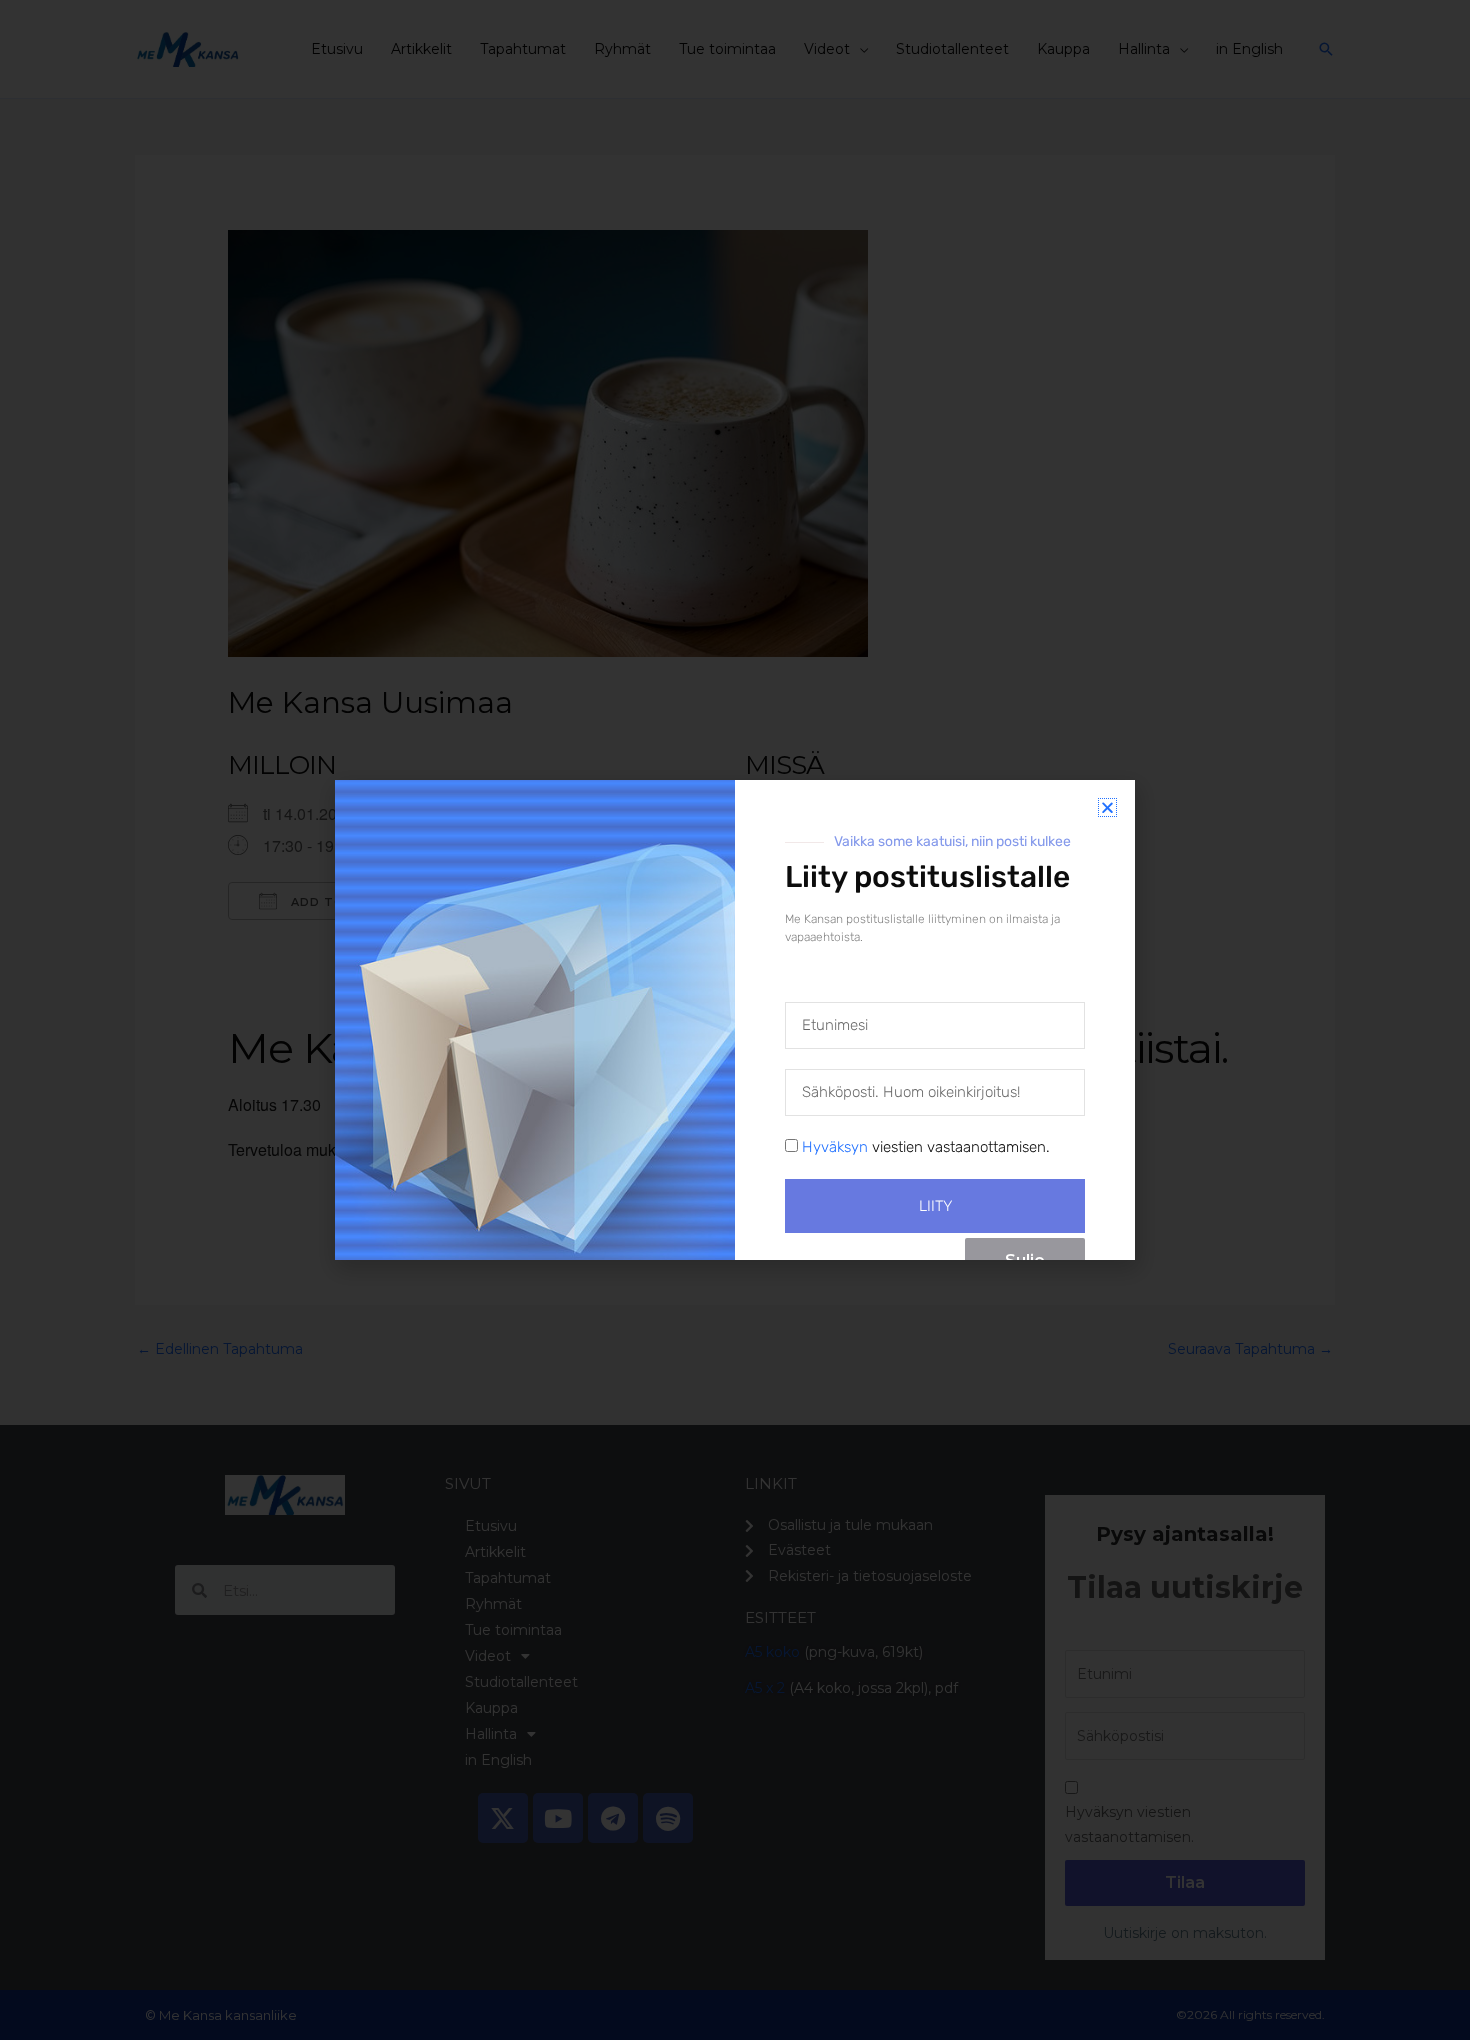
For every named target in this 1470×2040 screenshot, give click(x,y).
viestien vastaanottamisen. (926, 1147)
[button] (1107, 807)
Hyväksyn (835, 1147)
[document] (735, 1020)
